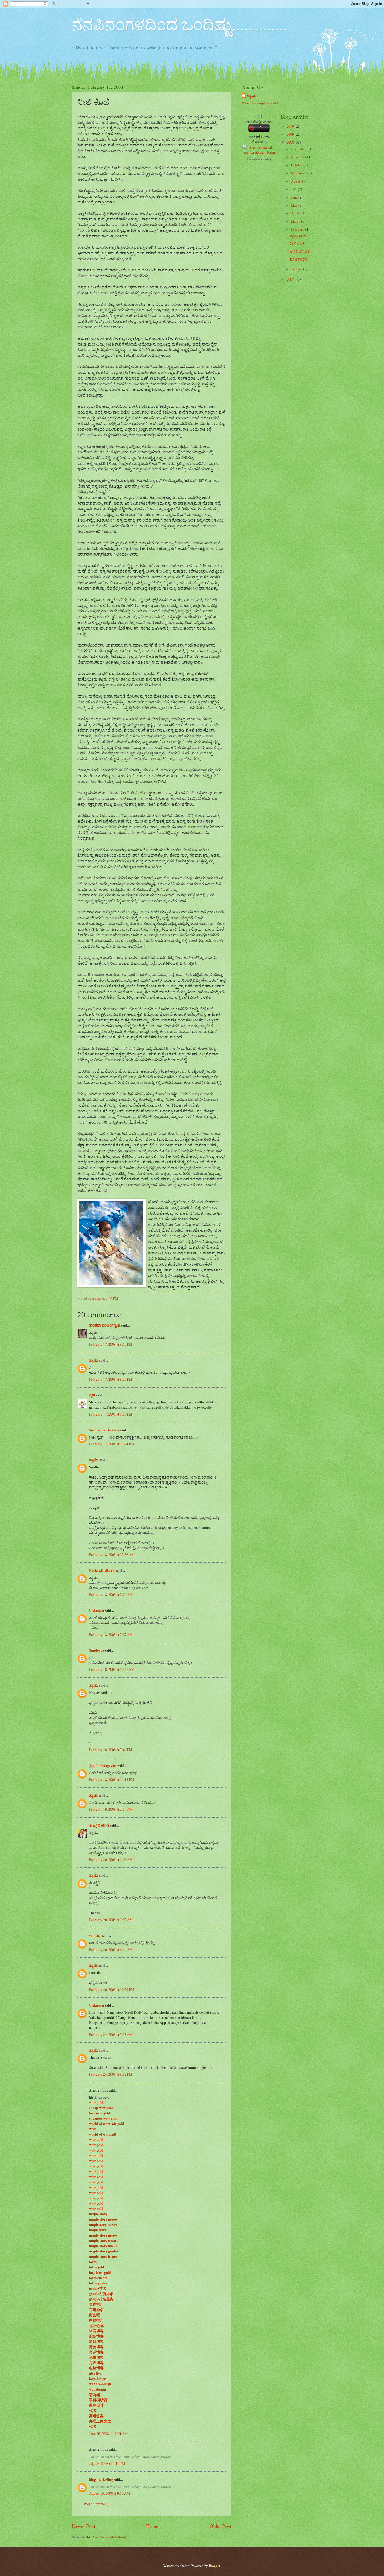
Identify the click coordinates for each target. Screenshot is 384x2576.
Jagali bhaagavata (103, 1766)
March (296, 221)
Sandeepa (97, 1650)
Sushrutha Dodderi (104, 1430)
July (294, 189)
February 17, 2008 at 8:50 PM (111, 1414)
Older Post (220, 2526)
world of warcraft (103, 2134)
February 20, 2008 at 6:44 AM (111, 1949)
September (299, 173)
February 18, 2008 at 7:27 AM (111, 1635)
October (297, 165)
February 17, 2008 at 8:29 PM (111, 1379)
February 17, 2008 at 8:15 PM (111, 1344)
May (295, 205)
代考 (93, 2411)
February (298, 229)
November (299, 157)
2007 (291, 279)
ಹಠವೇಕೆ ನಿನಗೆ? (300, 251)
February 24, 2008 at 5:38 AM (111, 2034)
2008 (291, 142)
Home (152, 2526)
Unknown (97, 1611)
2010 (291, 126)
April (295, 213)
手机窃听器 (98, 2400)
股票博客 (96, 2336)
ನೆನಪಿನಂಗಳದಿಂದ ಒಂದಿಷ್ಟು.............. (179, 24)
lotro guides (98, 2283)
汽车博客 (96, 2358)
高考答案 (96, 2416)
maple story (98, 2214)
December (299, 149)
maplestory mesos (103, 2225)
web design (98, 2389)
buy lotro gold (100, 2273)
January (297, 269)
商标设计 (96, 2405)
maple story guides (104, 2251)
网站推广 (96, 2320)
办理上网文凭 (100, 2421)
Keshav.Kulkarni (102, 1571)
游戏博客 (96, 2342)
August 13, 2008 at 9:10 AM (109, 2493)
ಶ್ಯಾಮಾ (94, 1360)
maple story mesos (103, 2219)
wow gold (96, 2103)
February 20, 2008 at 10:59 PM (112, 1989)
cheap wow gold (101, 2108)
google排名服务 (101, 2299)
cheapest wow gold (103, 2118)
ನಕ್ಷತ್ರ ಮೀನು (298, 236)
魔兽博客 (96, 2347)
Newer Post (83, 2526)
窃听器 (95, 2395)
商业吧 (95, 2315)
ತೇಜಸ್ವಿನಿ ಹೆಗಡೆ (99, 1825)
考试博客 (96, 2352)
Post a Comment (96, 2504)
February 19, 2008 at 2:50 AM (111, 1809)
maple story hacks (103, 2246)
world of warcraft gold (107, 2124)
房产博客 (96, 2363)
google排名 (98, 2288)
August (297, 181)
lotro (93, 2262)
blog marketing (101, 2479)
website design (100, 2384)
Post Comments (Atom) (109, 2537)
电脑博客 (96, 2368)
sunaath (95, 1935)
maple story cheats (103, 2241)
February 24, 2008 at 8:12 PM (111, 2074)
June (295, 197)
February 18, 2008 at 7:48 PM (111, 1750)
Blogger (214, 2566)
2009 (291, 134)
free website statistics (259, 159)
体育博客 (96, 2331)
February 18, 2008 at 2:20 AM (111, 1595)
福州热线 (96, 2326)
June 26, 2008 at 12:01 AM (108, 2434)
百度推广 (96, 2304)
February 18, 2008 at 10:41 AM (112, 1669)
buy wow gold (100, 2113)
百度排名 (96, 2310)
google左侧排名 (101, 2294)
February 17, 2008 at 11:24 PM (112, 1444)
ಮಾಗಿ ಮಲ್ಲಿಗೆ (298, 259)
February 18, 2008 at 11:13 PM (112, 1779)
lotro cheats (98, 2278)
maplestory (98, 2230)
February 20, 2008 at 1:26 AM (111, 1859)
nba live (95, 2373)
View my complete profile (261, 103)
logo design (98, 2379)
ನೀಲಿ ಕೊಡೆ (297, 244)
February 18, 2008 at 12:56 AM (112, 1555)
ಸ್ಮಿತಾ (92, 1395)
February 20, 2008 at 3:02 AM (111, 1920)
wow (92, 2129)
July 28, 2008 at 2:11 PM (107, 2463)
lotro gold (97, 2267)
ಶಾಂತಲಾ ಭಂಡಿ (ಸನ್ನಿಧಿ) (105, 1325)
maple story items (103, 2257)
